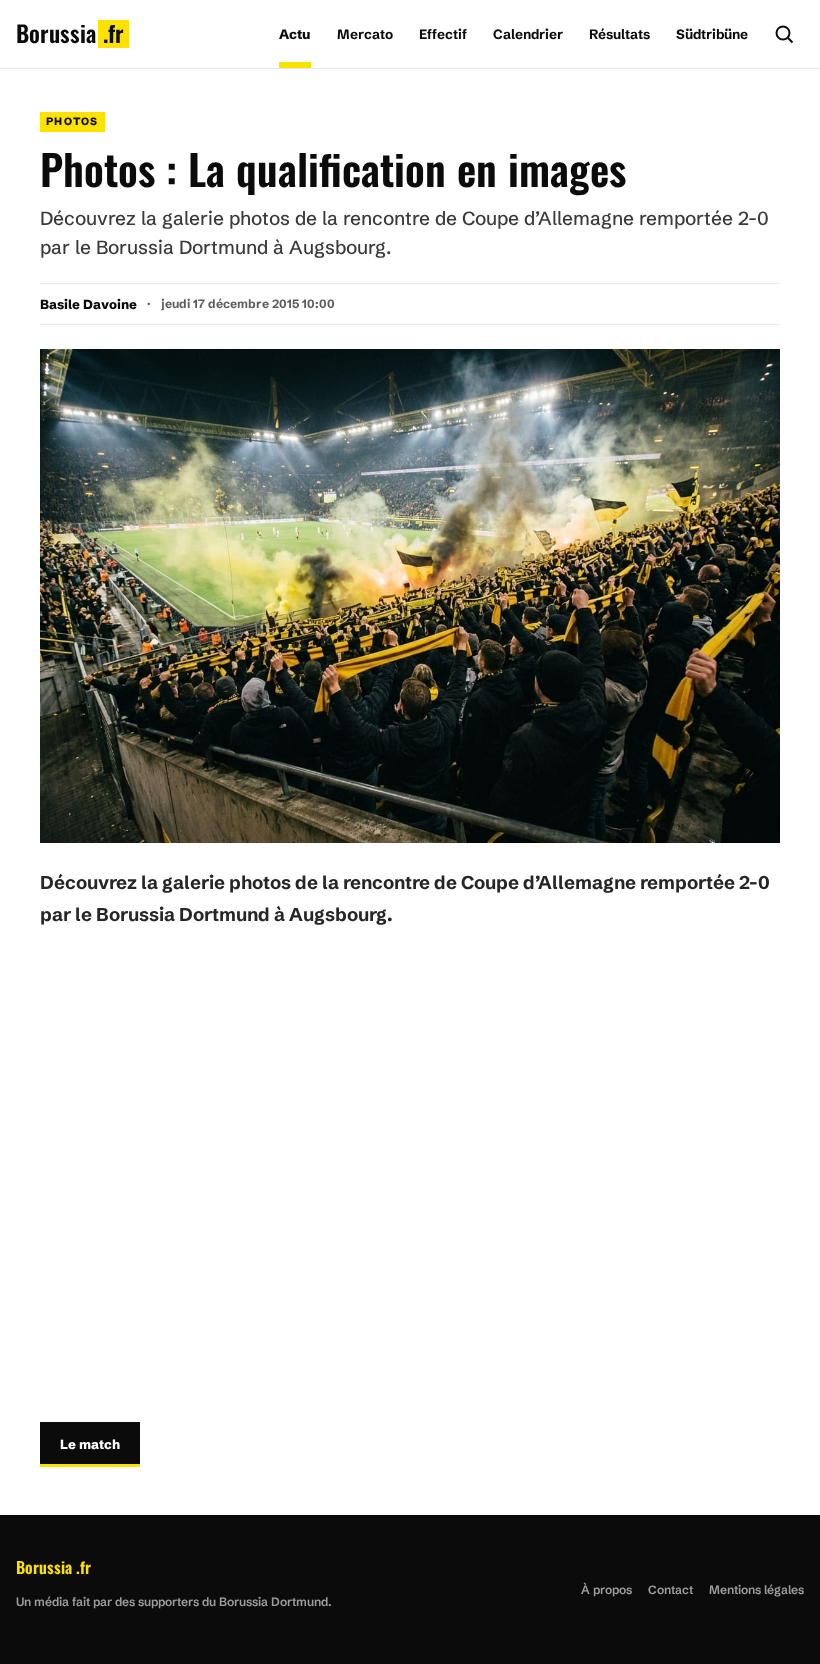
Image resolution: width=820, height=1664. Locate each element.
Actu (295, 34)
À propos (606, 1589)
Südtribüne (712, 34)
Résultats (619, 34)
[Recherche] (784, 34)
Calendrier (528, 34)
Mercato (365, 34)
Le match (90, 1444)
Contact (670, 1589)
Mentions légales (756, 1589)
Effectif (443, 34)
